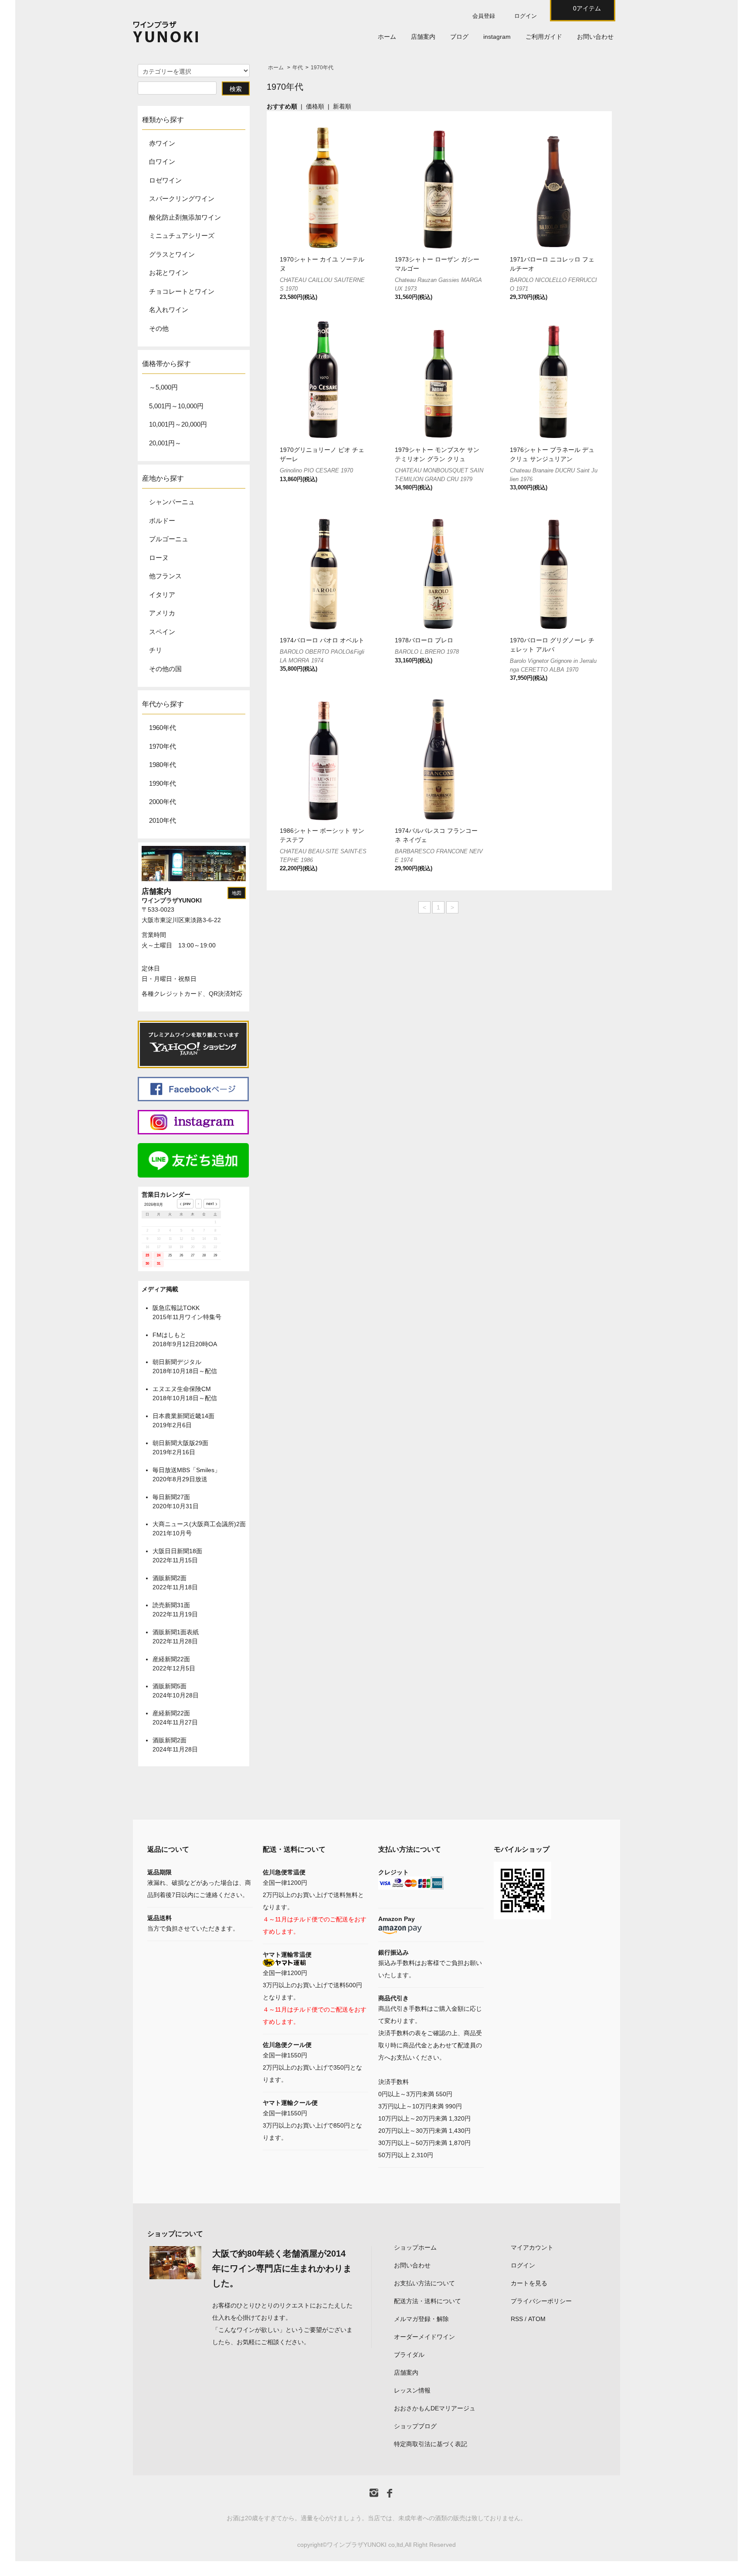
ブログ (459, 37)
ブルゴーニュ (169, 539)
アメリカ (162, 613)
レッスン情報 (412, 2390)
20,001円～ (165, 443)
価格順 (315, 106)
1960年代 (163, 728)
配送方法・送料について (427, 2301)
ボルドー (162, 521)
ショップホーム (415, 2247)
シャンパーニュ (172, 502)
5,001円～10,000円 (176, 406)
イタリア (162, 595)
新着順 (342, 106)
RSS (517, 2319)
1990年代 (163, 783)
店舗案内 (423, 37)
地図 (237, 893)
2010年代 (163, 820)
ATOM (537, 2319)
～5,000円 (163, 387)
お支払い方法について (424, 2283)
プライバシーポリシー (541, 2301)
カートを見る (529, 2283)
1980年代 (163, 765)
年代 (298, 68)
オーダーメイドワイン (424, 2337)
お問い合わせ (595, 37)
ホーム (387, 37)
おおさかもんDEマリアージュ (435, 2408)
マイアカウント (532, 2247)
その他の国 (165, 669)
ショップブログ (415, 2426)
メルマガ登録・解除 (421, 2319)
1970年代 (322, 68)
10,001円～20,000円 (178, 424)
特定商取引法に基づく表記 (431, 2444)
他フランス (165, 576)
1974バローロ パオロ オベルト (322, 640)
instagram (497, 37)
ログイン (526, 16)
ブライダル (409, 2355)
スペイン (162, 632)
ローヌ (159, 558)
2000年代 (163, 802)
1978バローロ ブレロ (424, 640)
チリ (156, 650)
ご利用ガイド (544, 37)
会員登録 (484, 16)
